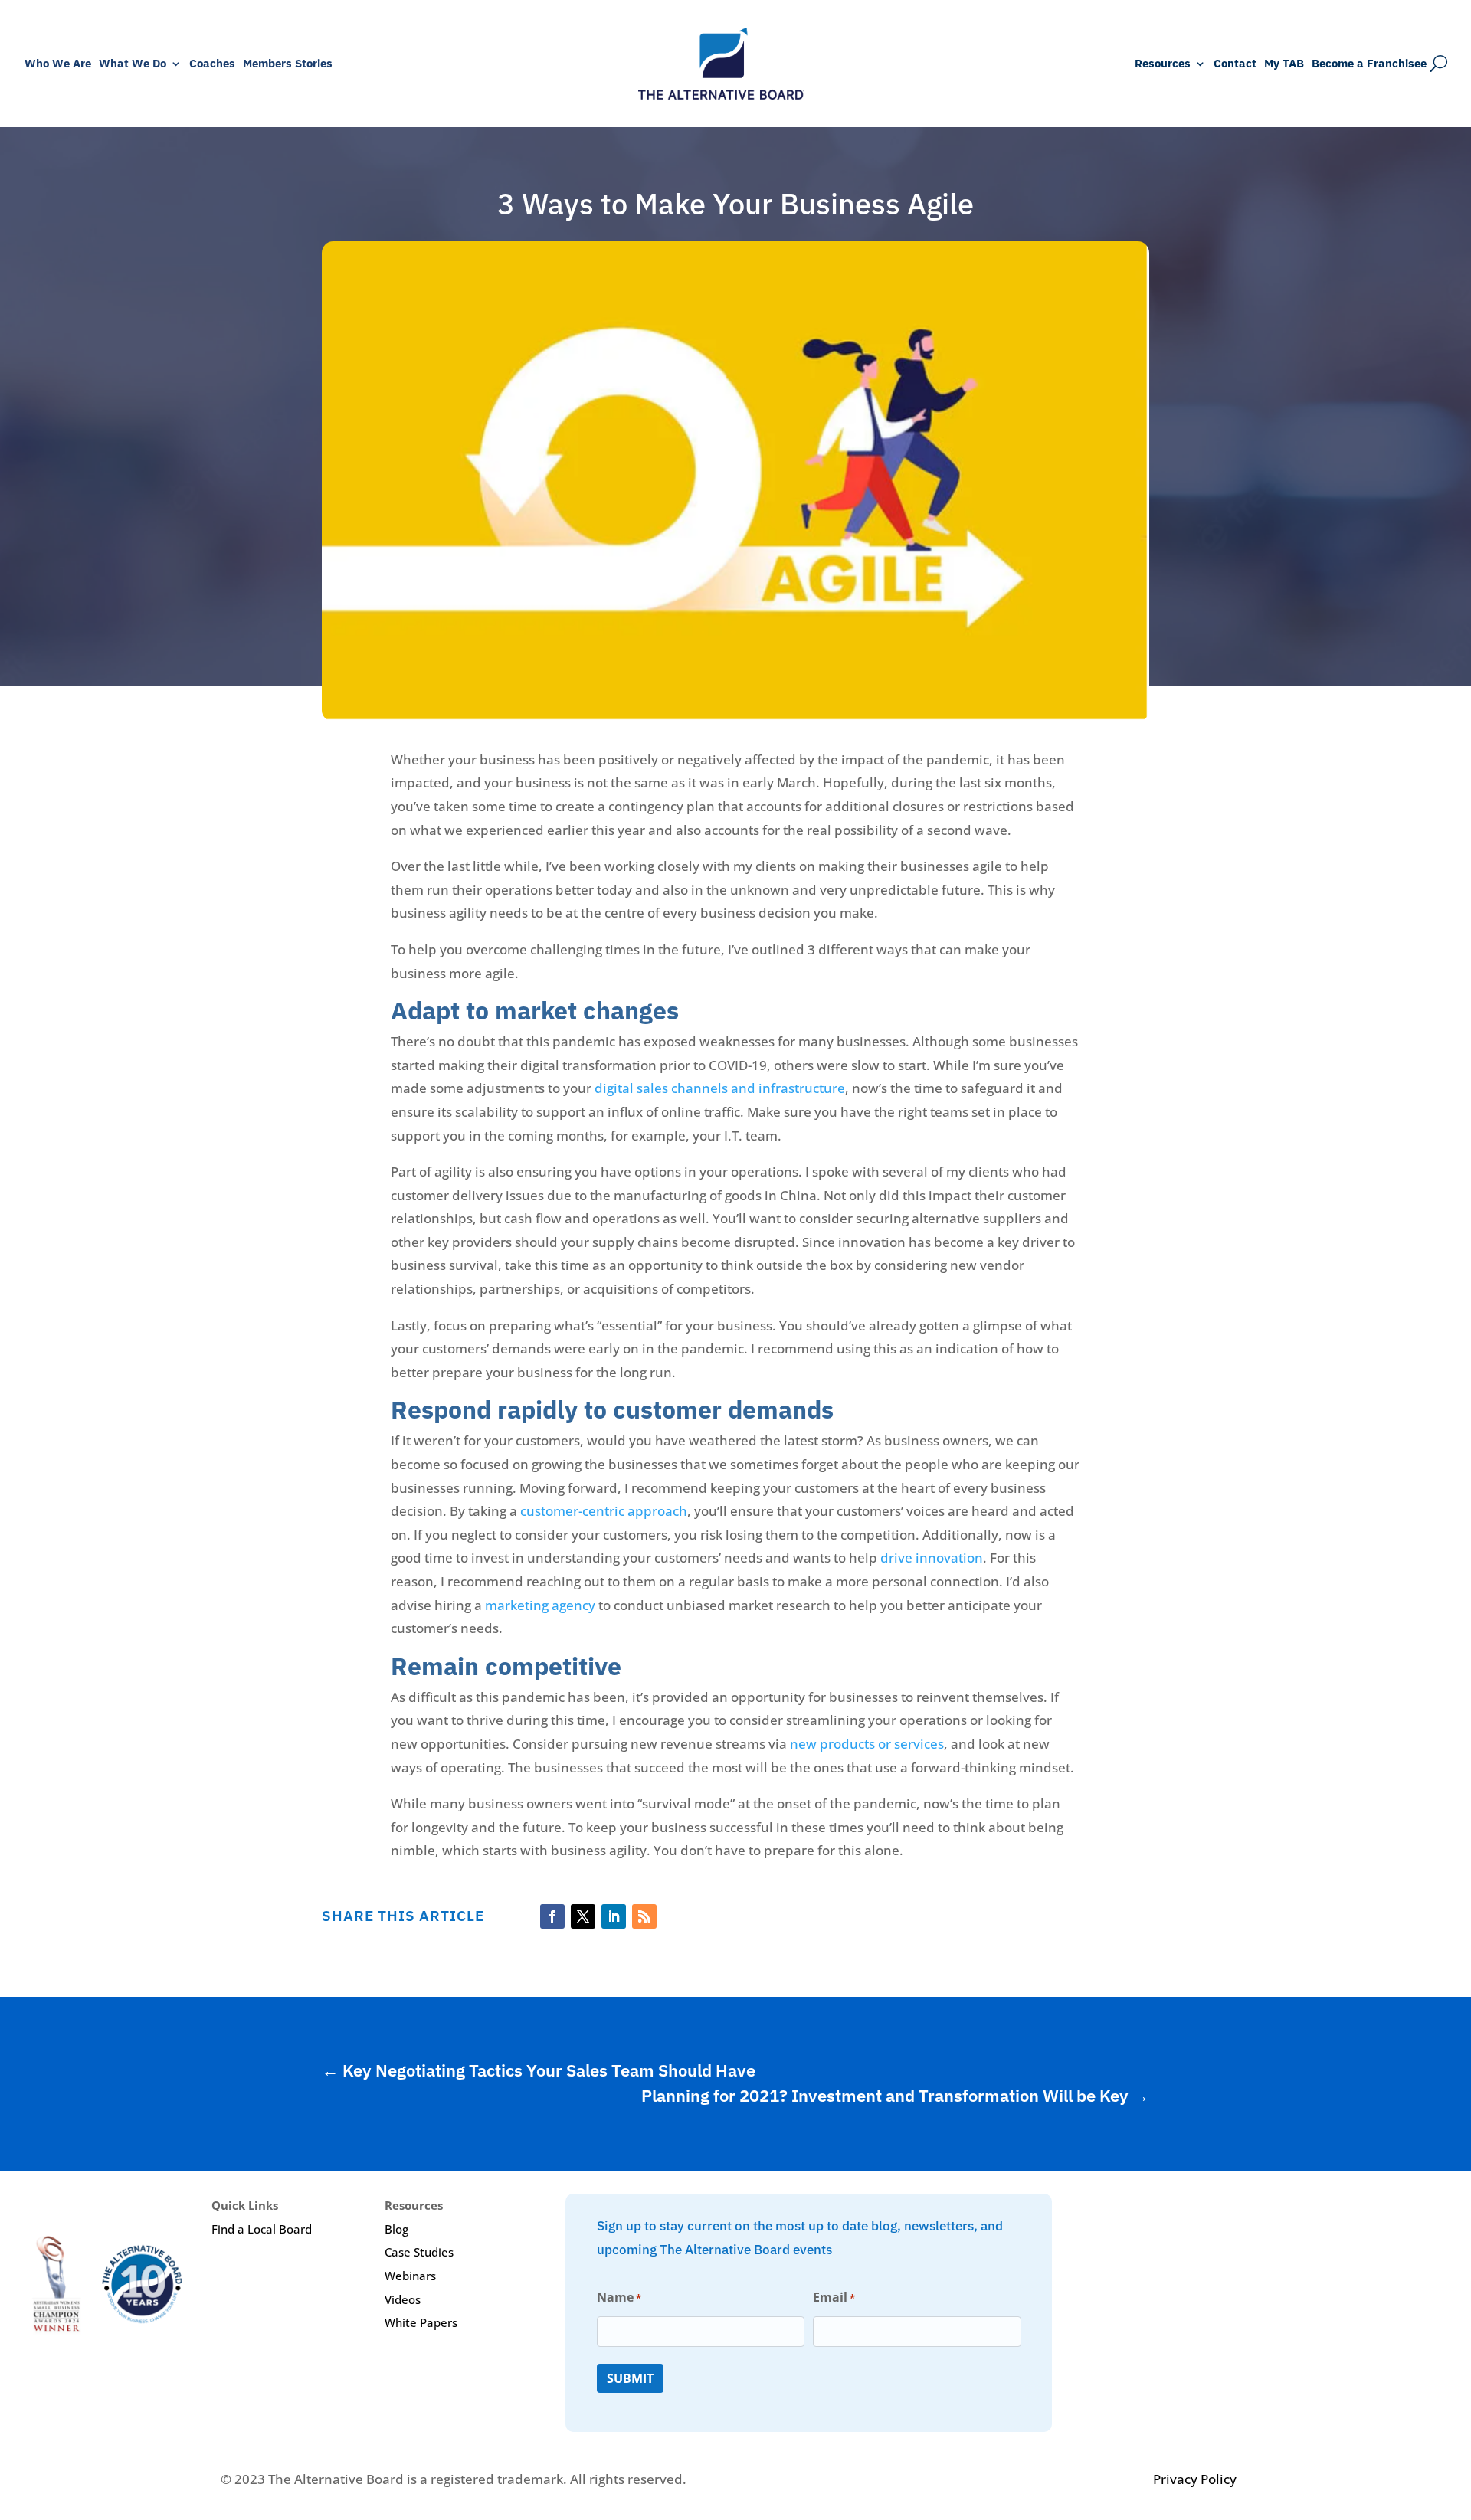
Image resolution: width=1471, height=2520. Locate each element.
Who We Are (58, 64)
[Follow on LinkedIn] (614, 1916)
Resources (1163, 64)
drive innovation (932, 1558)
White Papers (421, 2322)
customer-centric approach (604, 1511)
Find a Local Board (262, 2229)
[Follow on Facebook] (552, 1916)
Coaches (212, 64)
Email (834, 2297)
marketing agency (540, 1605)
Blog (396, 2229)
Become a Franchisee (1369, 64)
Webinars (410, 2276)
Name (619, 2297)
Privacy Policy (1195, 2479)
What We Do (133, 64)
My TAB (1284, 64)
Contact (1235, 64)
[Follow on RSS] (644, 1916)
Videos (403, 2299)
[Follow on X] (583, 1916)
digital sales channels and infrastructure (720, 1088)
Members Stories (288, 64)
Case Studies (419, 2252)
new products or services (867, 1744)
